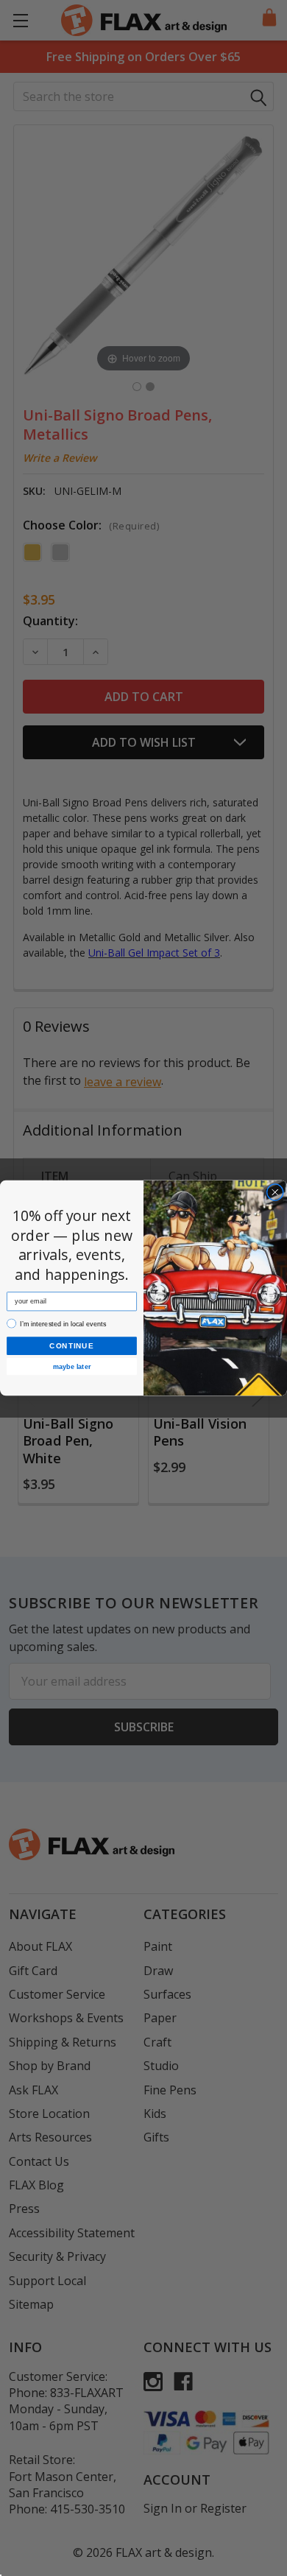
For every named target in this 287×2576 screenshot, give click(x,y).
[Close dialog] (275, 1192)
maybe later (72, 1366)
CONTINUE (71, 1346)
